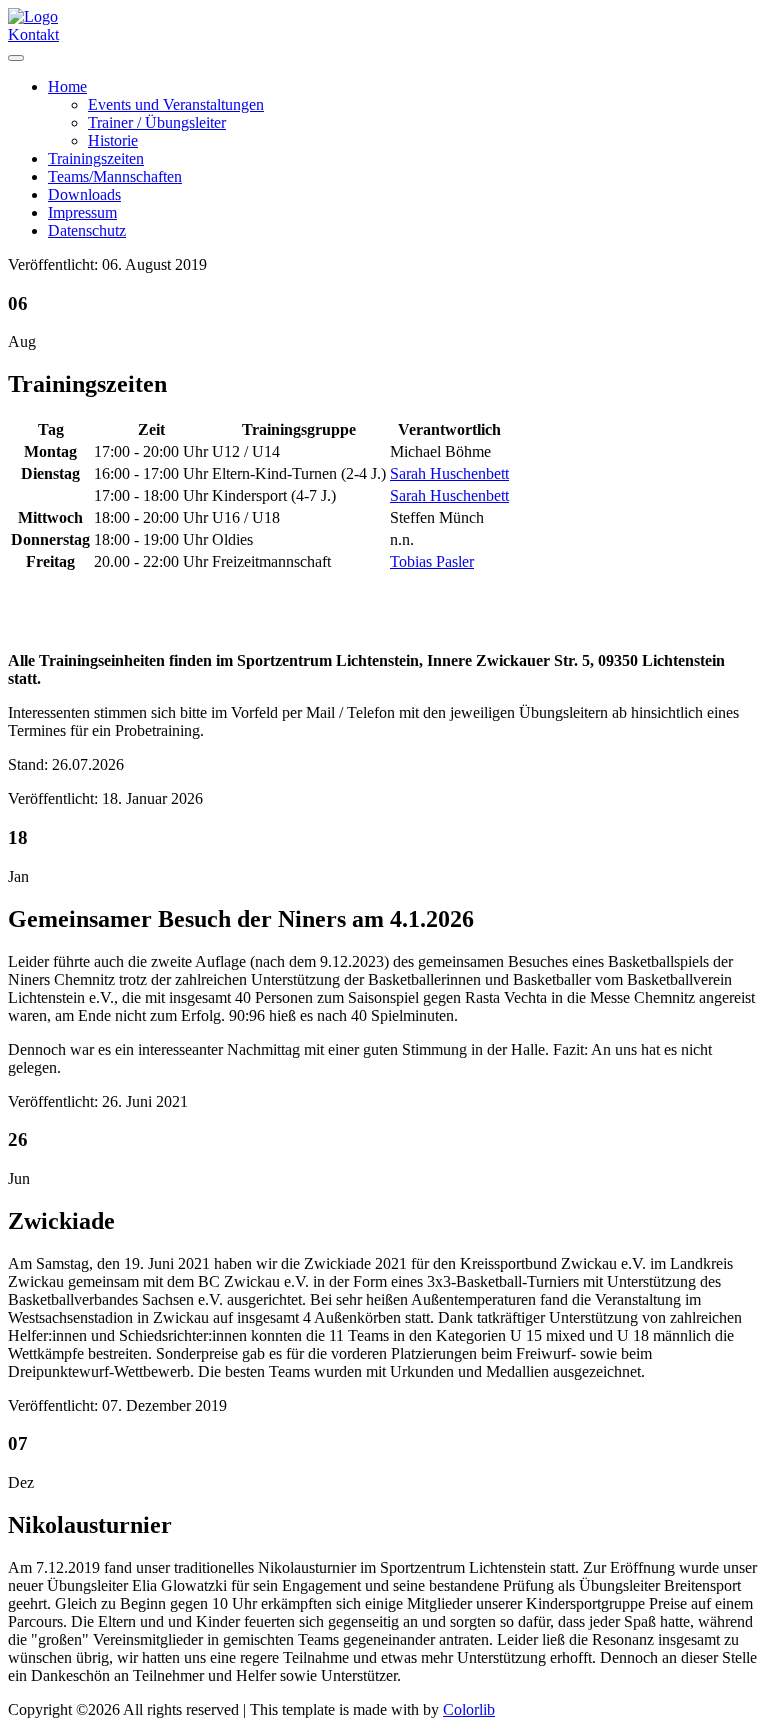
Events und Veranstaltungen (176, 104)
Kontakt (33, 34)
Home (67, 86)
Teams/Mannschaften (115, 176)
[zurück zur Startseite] (33, 16)
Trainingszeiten (96, 158)
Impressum (82, 212)
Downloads (84, 194)
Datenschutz (87, 230)
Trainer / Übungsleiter (157, 122)
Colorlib (469, 1709)
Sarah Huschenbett (449, 473)
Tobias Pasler (432, 561)
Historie (113, 140)
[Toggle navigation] (16, 58)
